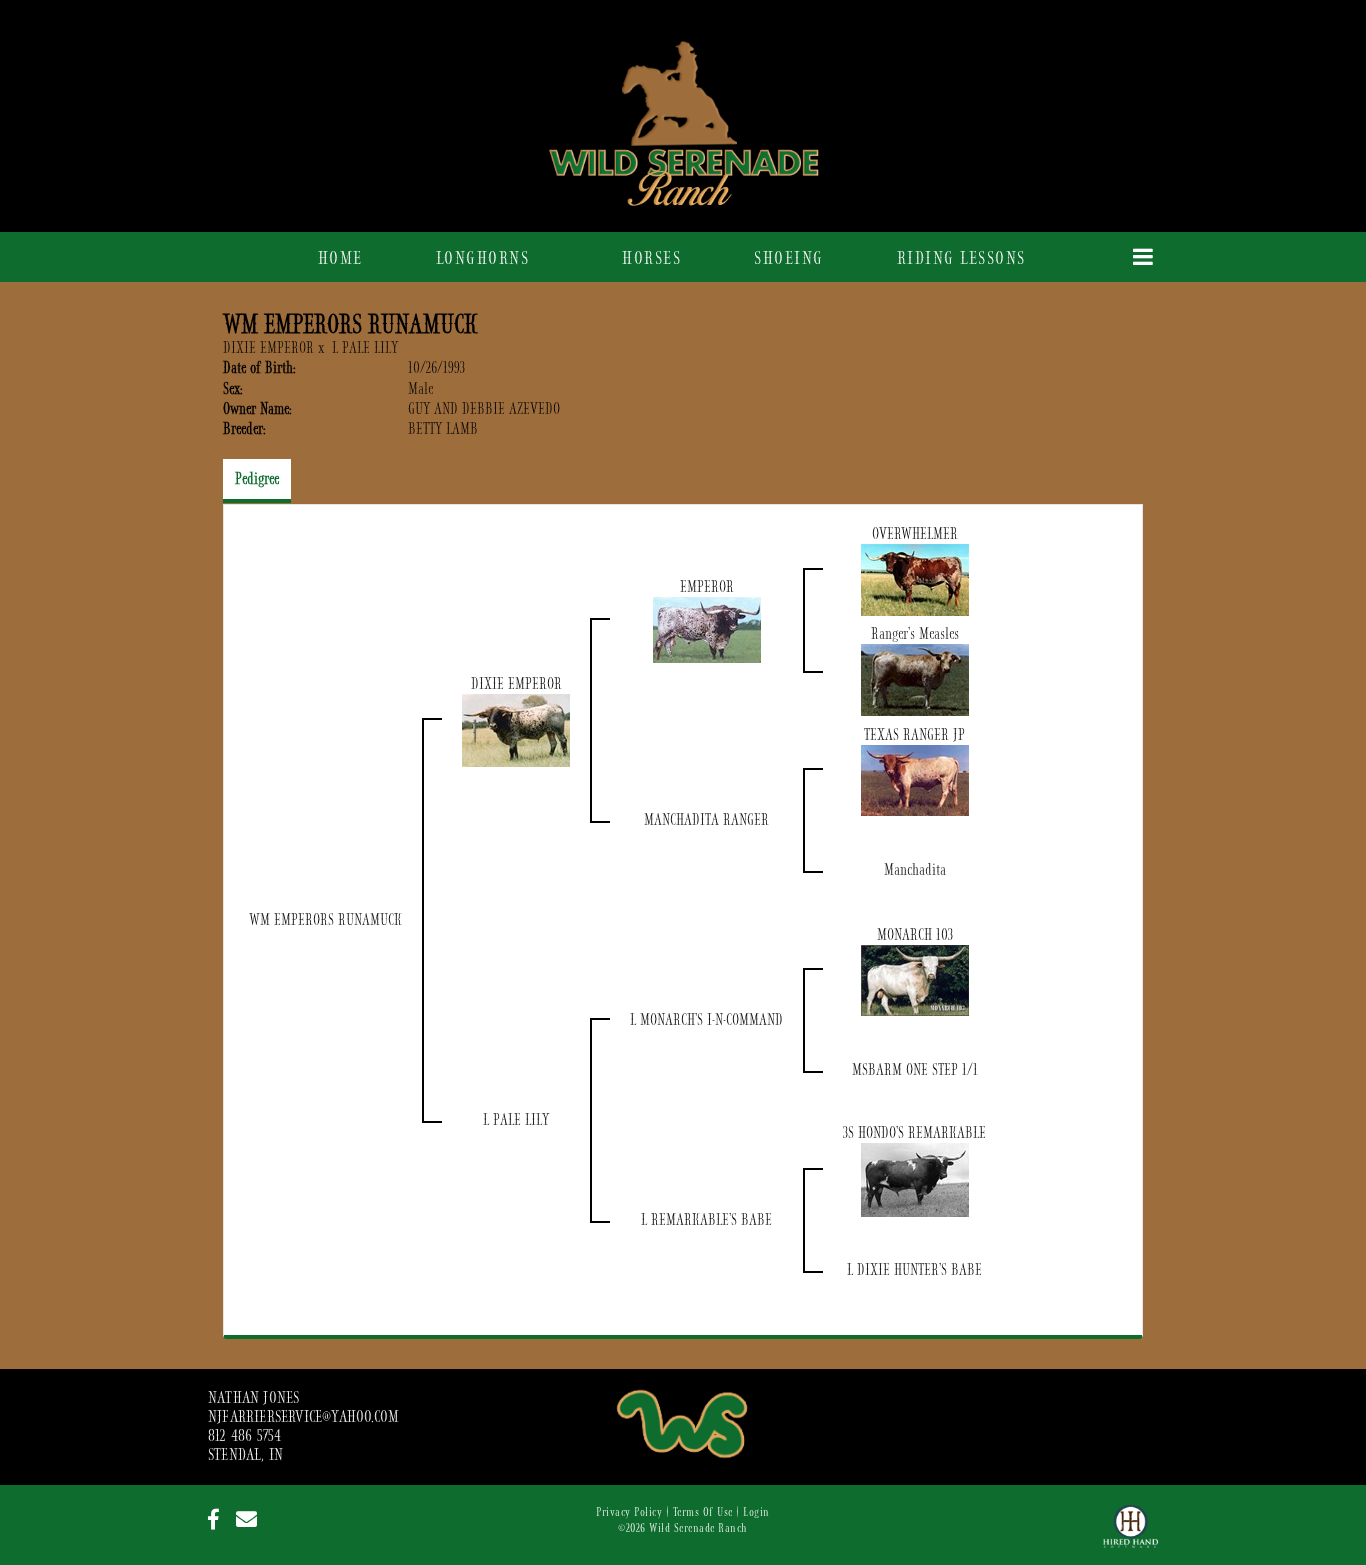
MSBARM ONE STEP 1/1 (915, 1070)
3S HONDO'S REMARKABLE (914, 1133)
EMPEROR (707, 587)
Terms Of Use (703, 1512)
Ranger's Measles (915, 634)
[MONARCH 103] (915, 979)
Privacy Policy (629, 1512)
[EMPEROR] (707, 629)
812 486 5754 (244, 1436)
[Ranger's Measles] (915, 679)
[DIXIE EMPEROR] (516, 729)
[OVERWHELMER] (915, 579)
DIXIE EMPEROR (268, 348)
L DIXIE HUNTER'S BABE (914, 1270)
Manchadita (915, 870)
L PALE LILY (365, 348)
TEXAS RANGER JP (914, 735)
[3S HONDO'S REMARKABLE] (915, 1179)
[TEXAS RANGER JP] (915, 779)
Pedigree (257, 479)
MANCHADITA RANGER (706, 820)
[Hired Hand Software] (1130, 1535)
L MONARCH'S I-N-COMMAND (706, 1020)
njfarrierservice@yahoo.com (303, 1417)
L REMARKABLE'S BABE (706, 1220)
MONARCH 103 (915, 935)
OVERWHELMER (915, 534)
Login (756, 1512)
